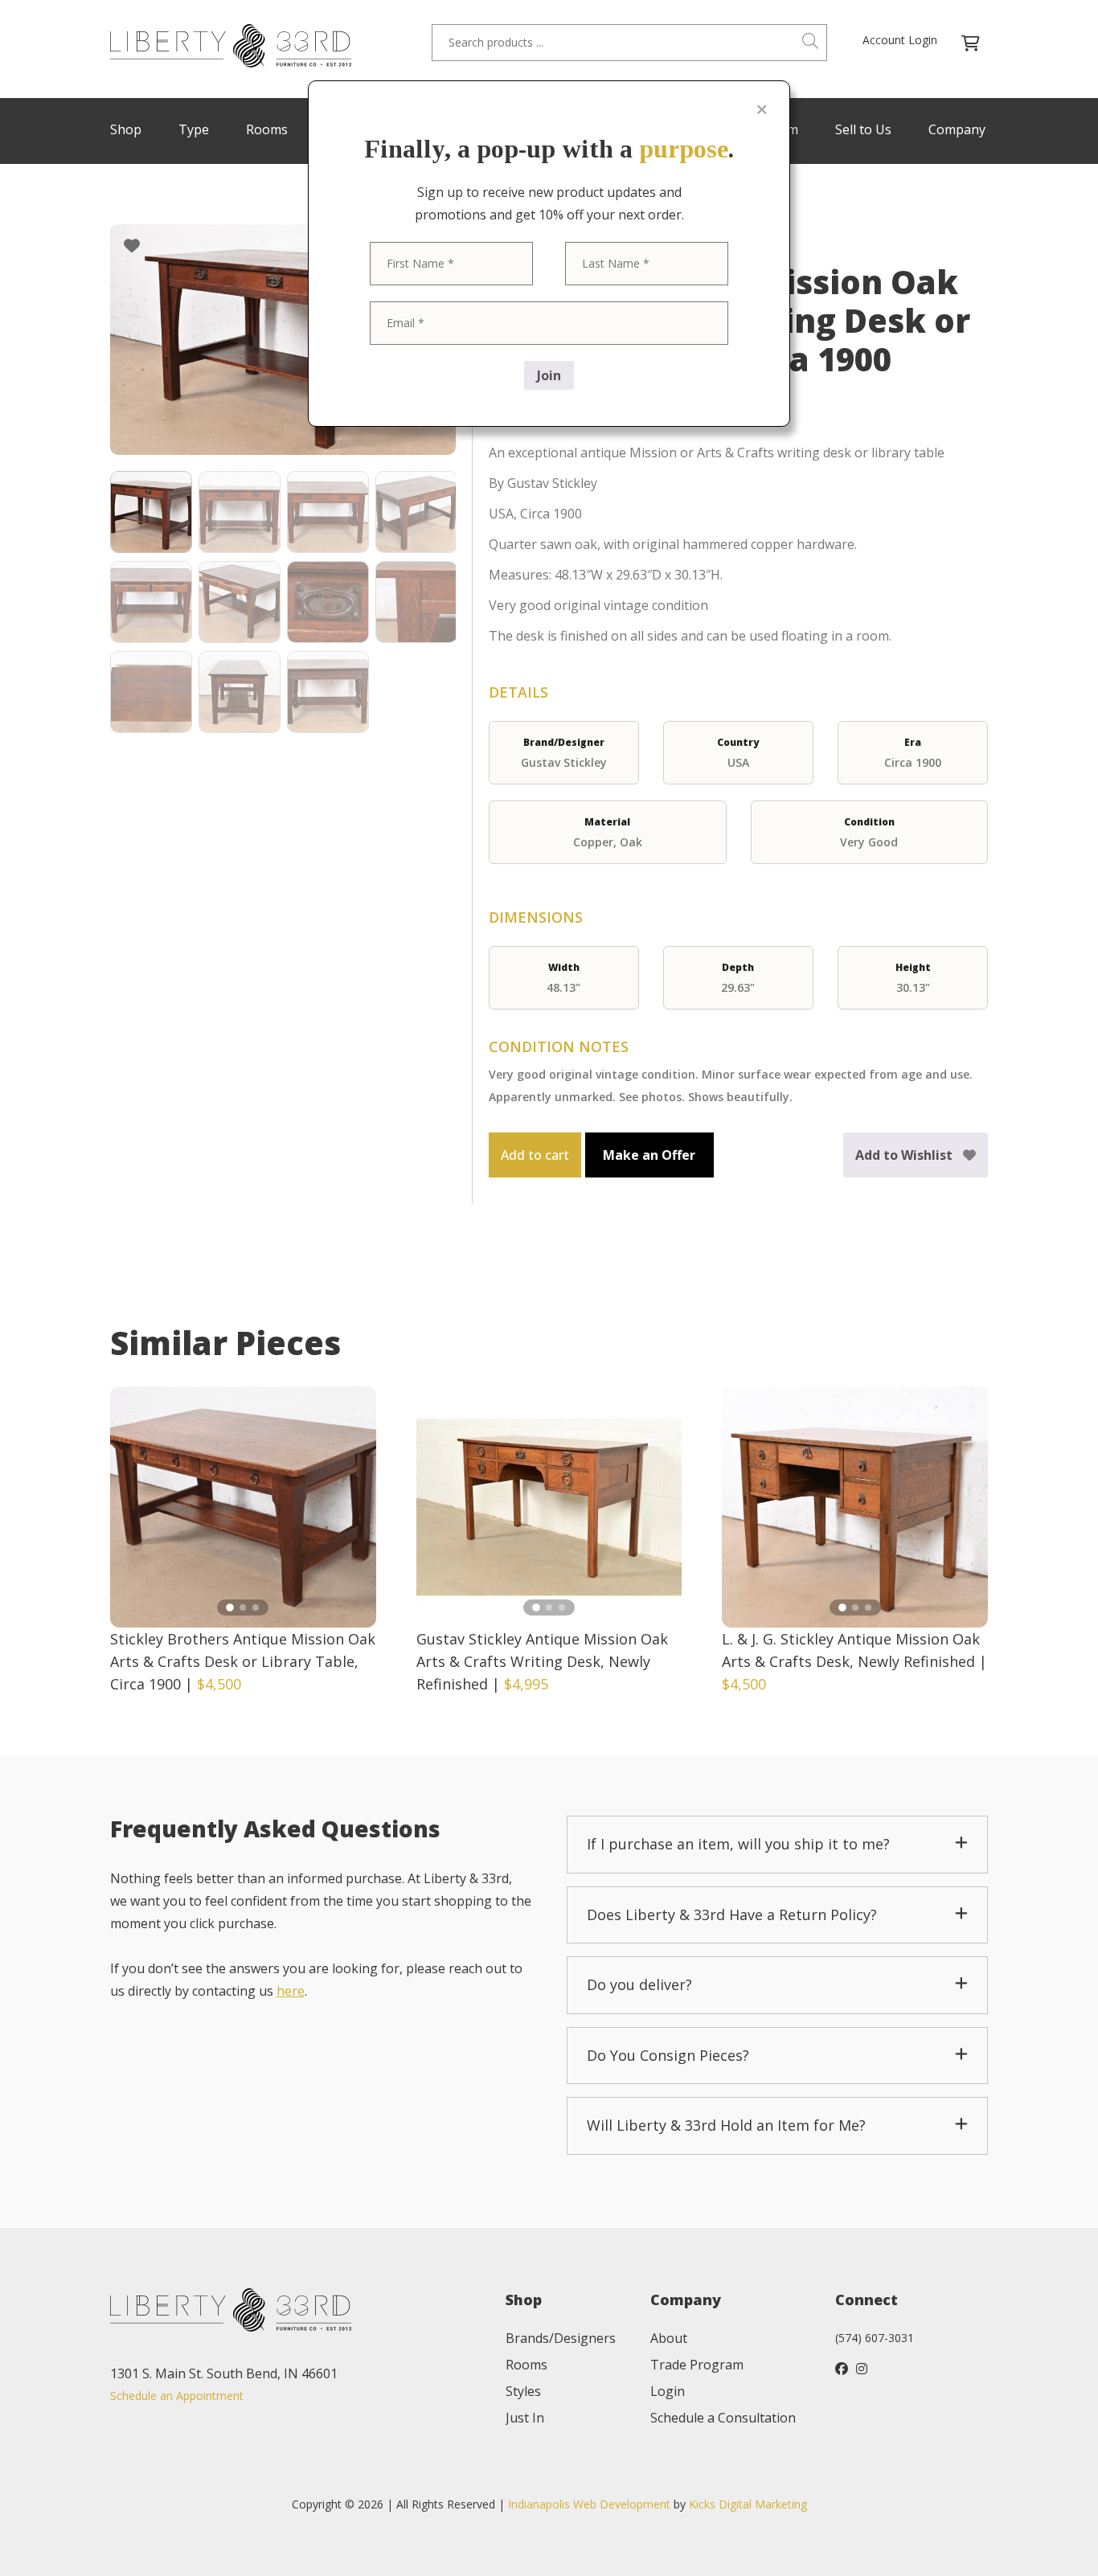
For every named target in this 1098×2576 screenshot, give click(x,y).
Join (549, 375)
